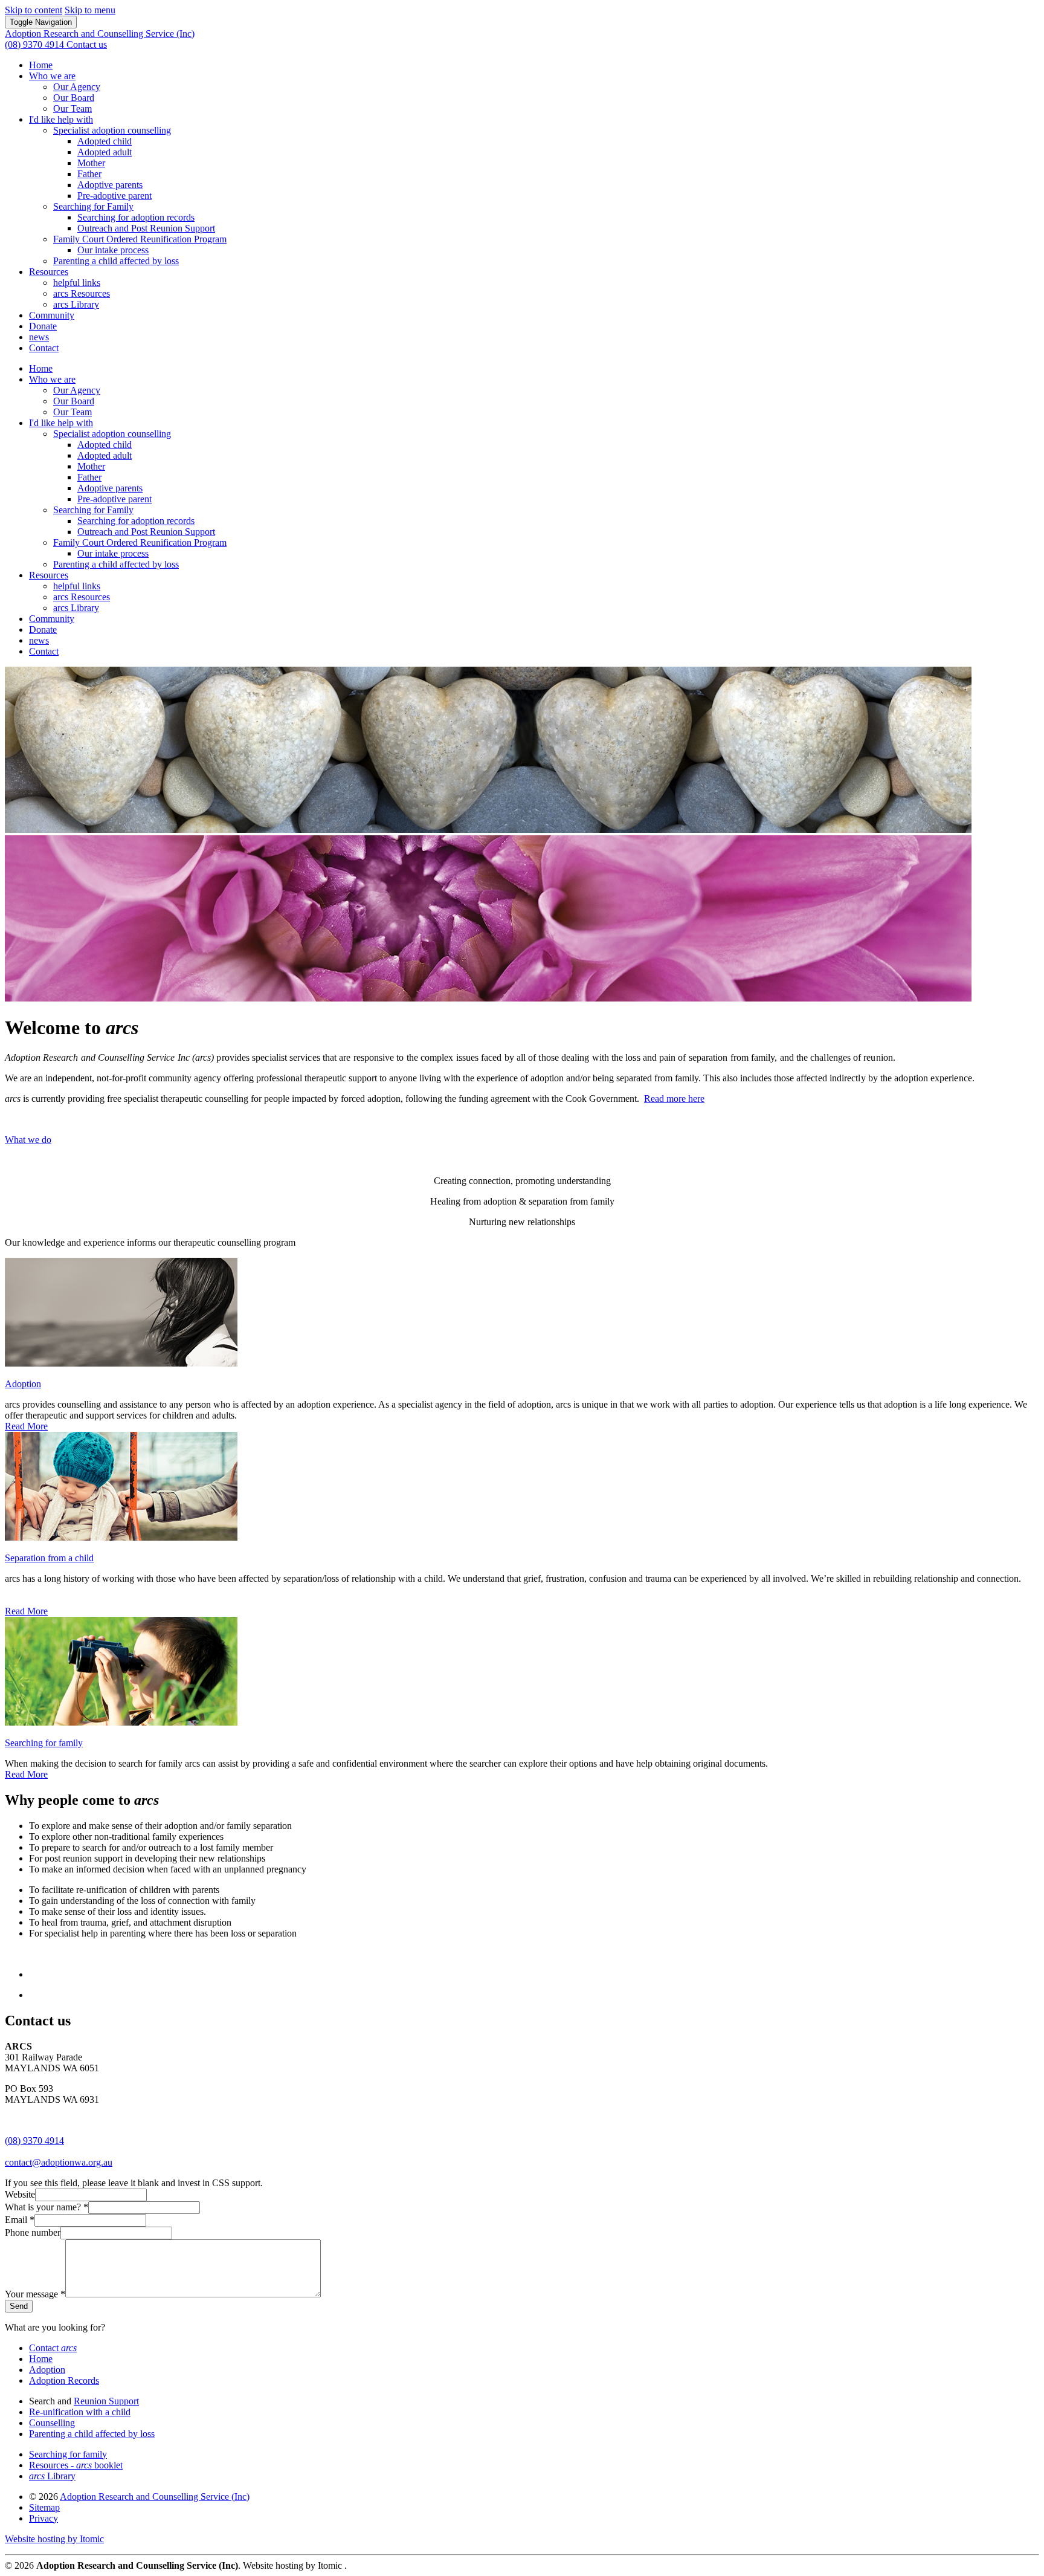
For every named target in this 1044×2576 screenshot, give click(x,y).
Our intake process (113, 250)
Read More (26, 1426)
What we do (28, 1140)
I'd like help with (61, 119)
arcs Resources (82, 293)
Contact (44, 348)
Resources (49, 272)
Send (19, 2306)
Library (52, 2476)
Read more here (674, 1099)
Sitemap (44, 2507)
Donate (43, 326)
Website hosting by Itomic (54, 2539)
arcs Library (76, 304)
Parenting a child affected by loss (116, 261)
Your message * (35, 2294)
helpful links (77, 283)
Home (41, 65)
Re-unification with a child (80, 2412)
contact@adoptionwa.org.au (59, 2162)
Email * (20, 2220)
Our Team (72, 108)
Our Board (74, 98)
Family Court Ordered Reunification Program (140, 239)
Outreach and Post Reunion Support (146, 228)
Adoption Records (64, 2380)
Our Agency (77, 87)
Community (52, 315)
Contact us (87, 44)
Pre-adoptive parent (114, 196)
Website (20, 2194)
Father (89, 174)
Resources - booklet (76, 2465)
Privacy (43, 2518)
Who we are (52, 76)
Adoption (23, 1384)
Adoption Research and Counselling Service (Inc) (155, 2497)
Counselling (52, 2423)
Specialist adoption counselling (112, 130)
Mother (91, 163)
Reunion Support (106, 2401)
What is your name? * (47, 2207)
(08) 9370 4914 (34, 2141)
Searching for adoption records (136, 217)
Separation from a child (49, 1558)
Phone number (33, 2232)
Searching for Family (93, 206)
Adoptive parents (110, 185)
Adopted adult (105, 152)
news (39, 337)
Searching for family (44, 1743)
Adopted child (105, 141)
